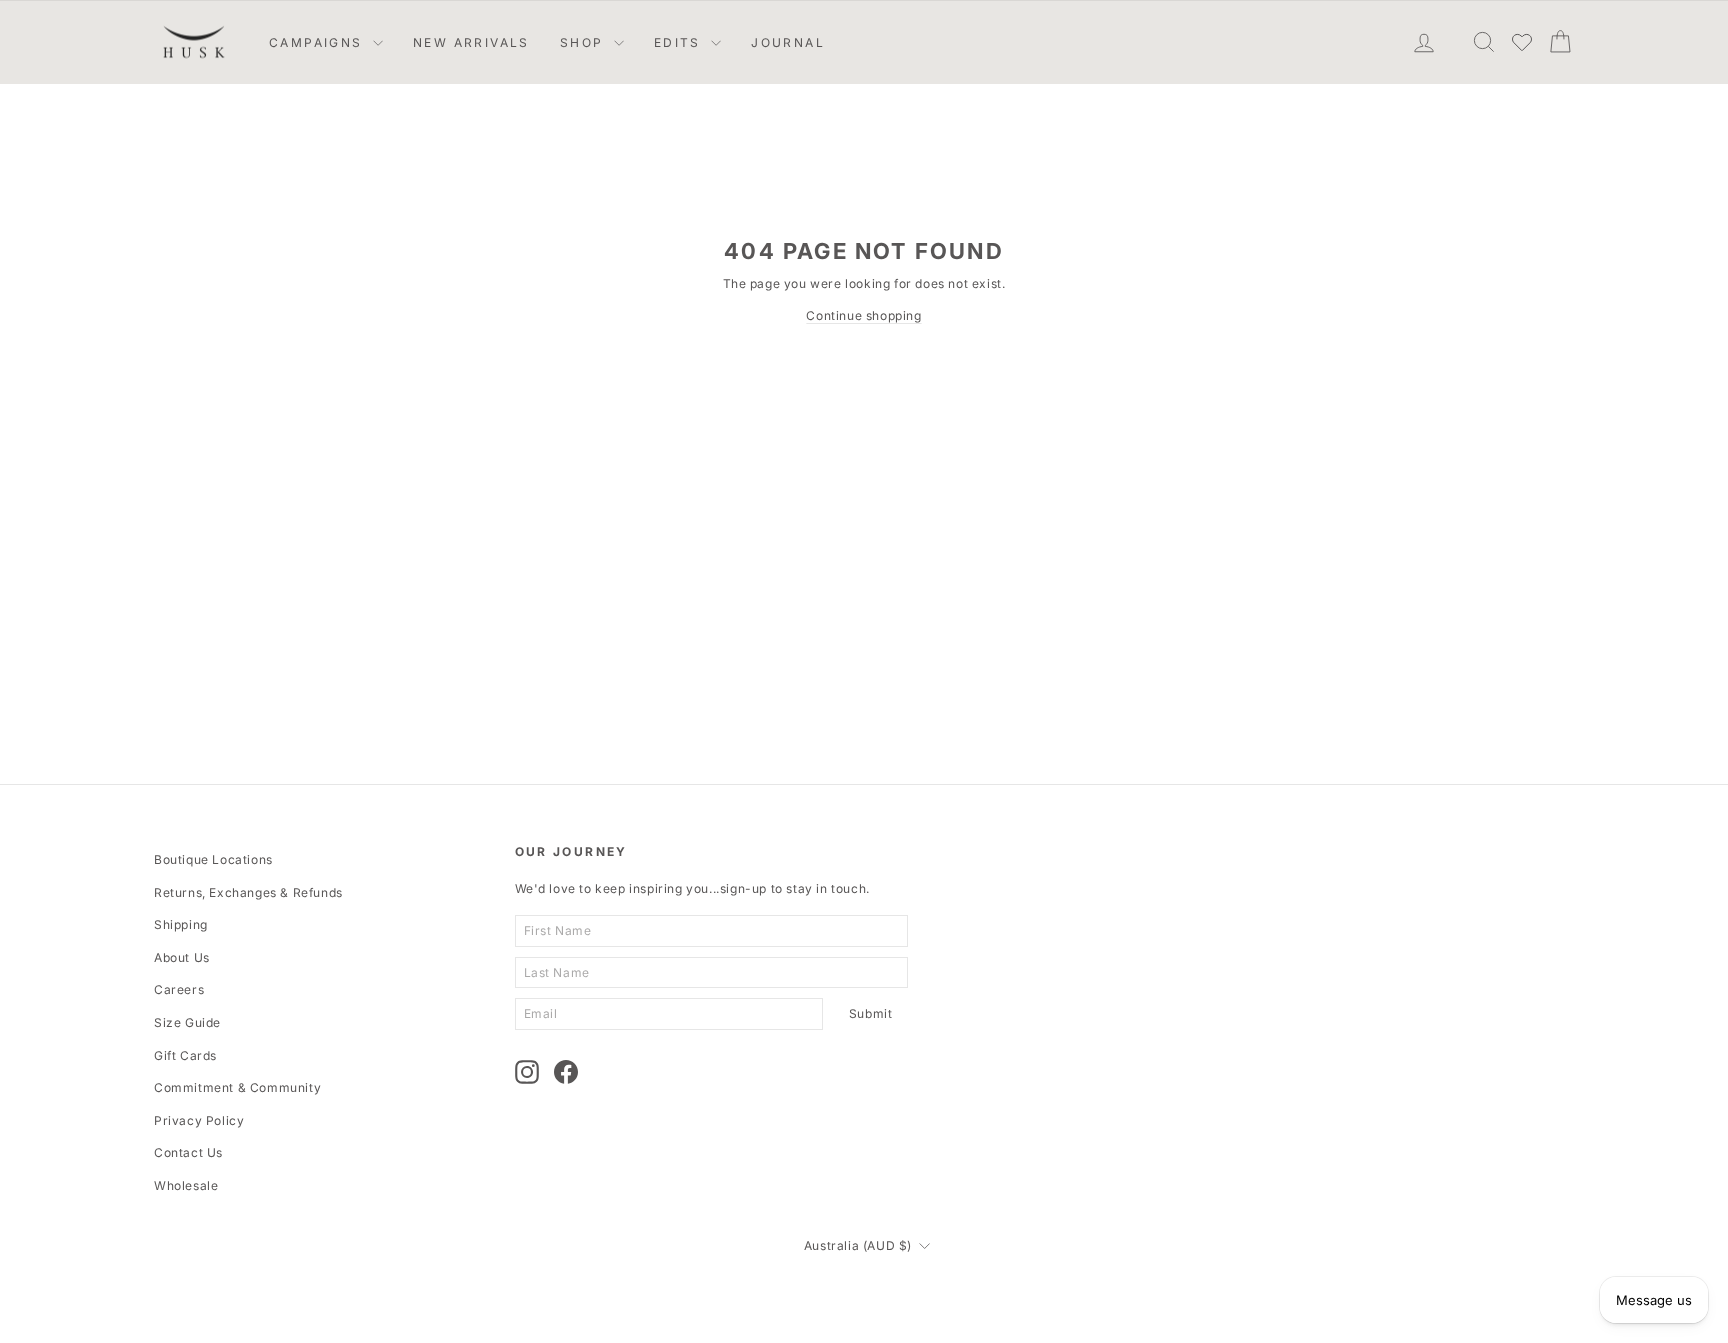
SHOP (584, 42)
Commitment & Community (237, 1087)
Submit (871, 1013)
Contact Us (188, 1152)
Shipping (181, 924)
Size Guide (187, 1022)
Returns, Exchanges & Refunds (248, 892)
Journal (788, 42)
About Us (182, 957)
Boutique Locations (213, 859)
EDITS (680, 42)
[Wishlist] (1522, 42)
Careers (179, 989)
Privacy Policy (199, 1120)
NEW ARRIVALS (471, 42)
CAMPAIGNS (318, 42)
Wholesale (186, 1185)
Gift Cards (185, 1055)
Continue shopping (863, 315)
